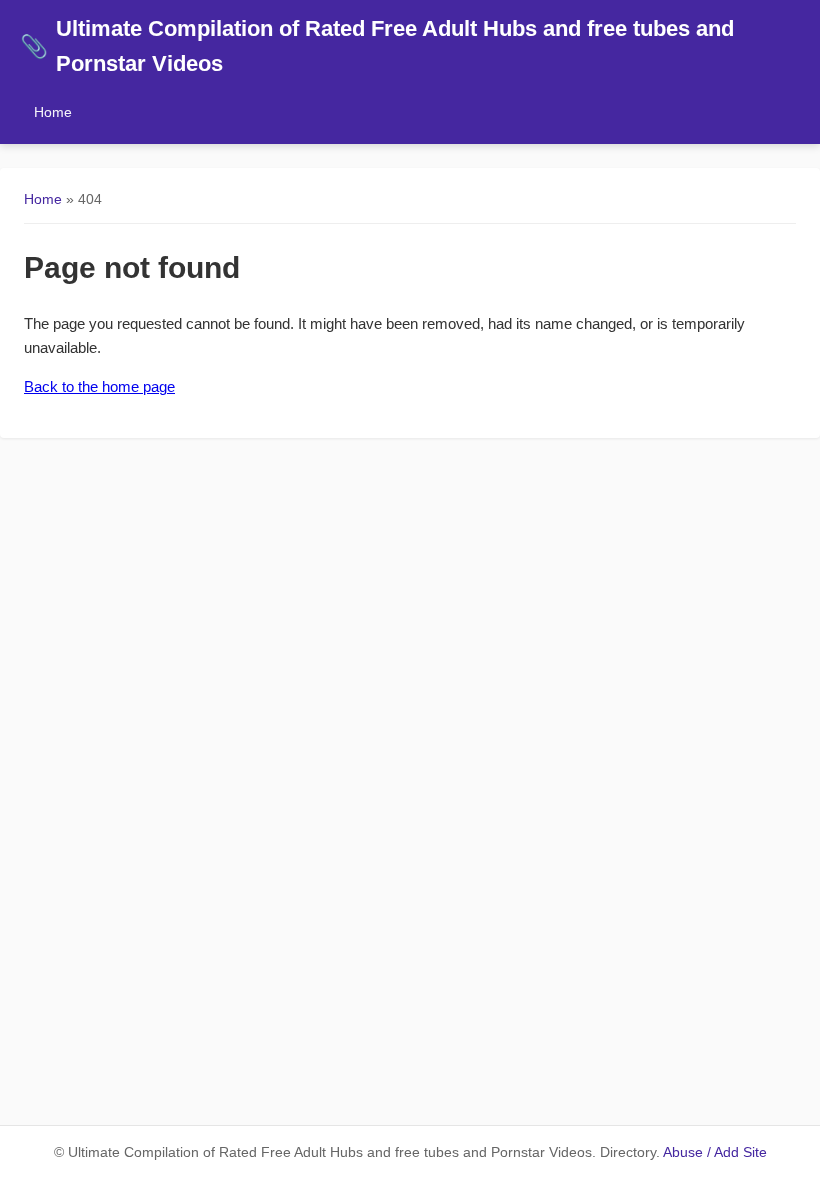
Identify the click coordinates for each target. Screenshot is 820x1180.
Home (53, 112)
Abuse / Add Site (715, 1152)
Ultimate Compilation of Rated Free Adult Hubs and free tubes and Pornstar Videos (377, 46)
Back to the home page (99, 386)
